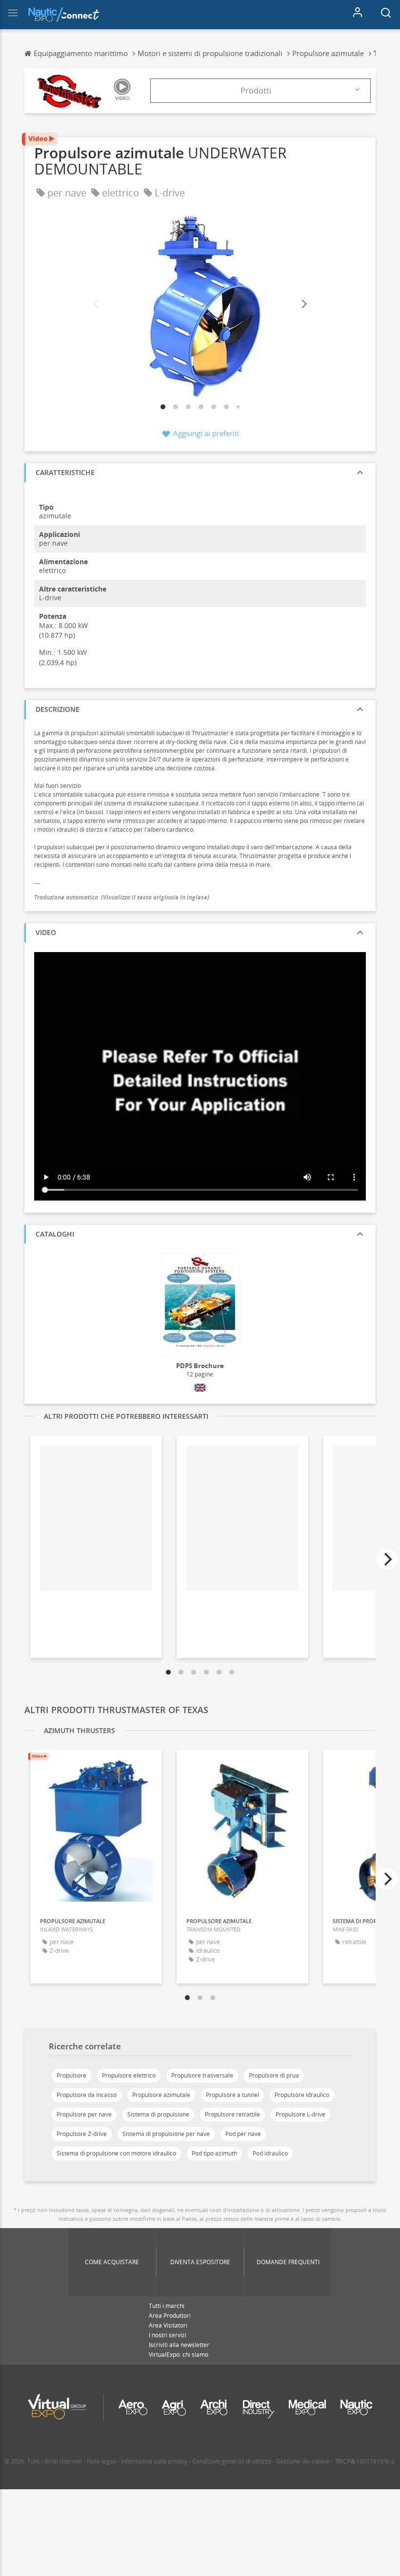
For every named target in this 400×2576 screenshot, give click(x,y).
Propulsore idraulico (302, 2095)
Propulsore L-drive (300, 2114)
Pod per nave (243, 2134)
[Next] (303, 304)
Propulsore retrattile (232, 2114)
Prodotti (256, 91)
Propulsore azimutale (161, 2095)
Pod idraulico (270, 2153)
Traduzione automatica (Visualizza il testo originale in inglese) (122, 897)
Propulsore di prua (274, 2075)
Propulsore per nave (84, 2114)
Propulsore (71, 2075)
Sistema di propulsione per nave (166, 2134)
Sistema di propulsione (158, 2114)
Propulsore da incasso (87, 2095)
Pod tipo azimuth (214, 2153)
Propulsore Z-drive (82, 2134)
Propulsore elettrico (129, 2075)
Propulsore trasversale (202, 2075)
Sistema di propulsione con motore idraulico (116, 2153)
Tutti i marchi (167, 2306)
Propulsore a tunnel (232, 2095)
